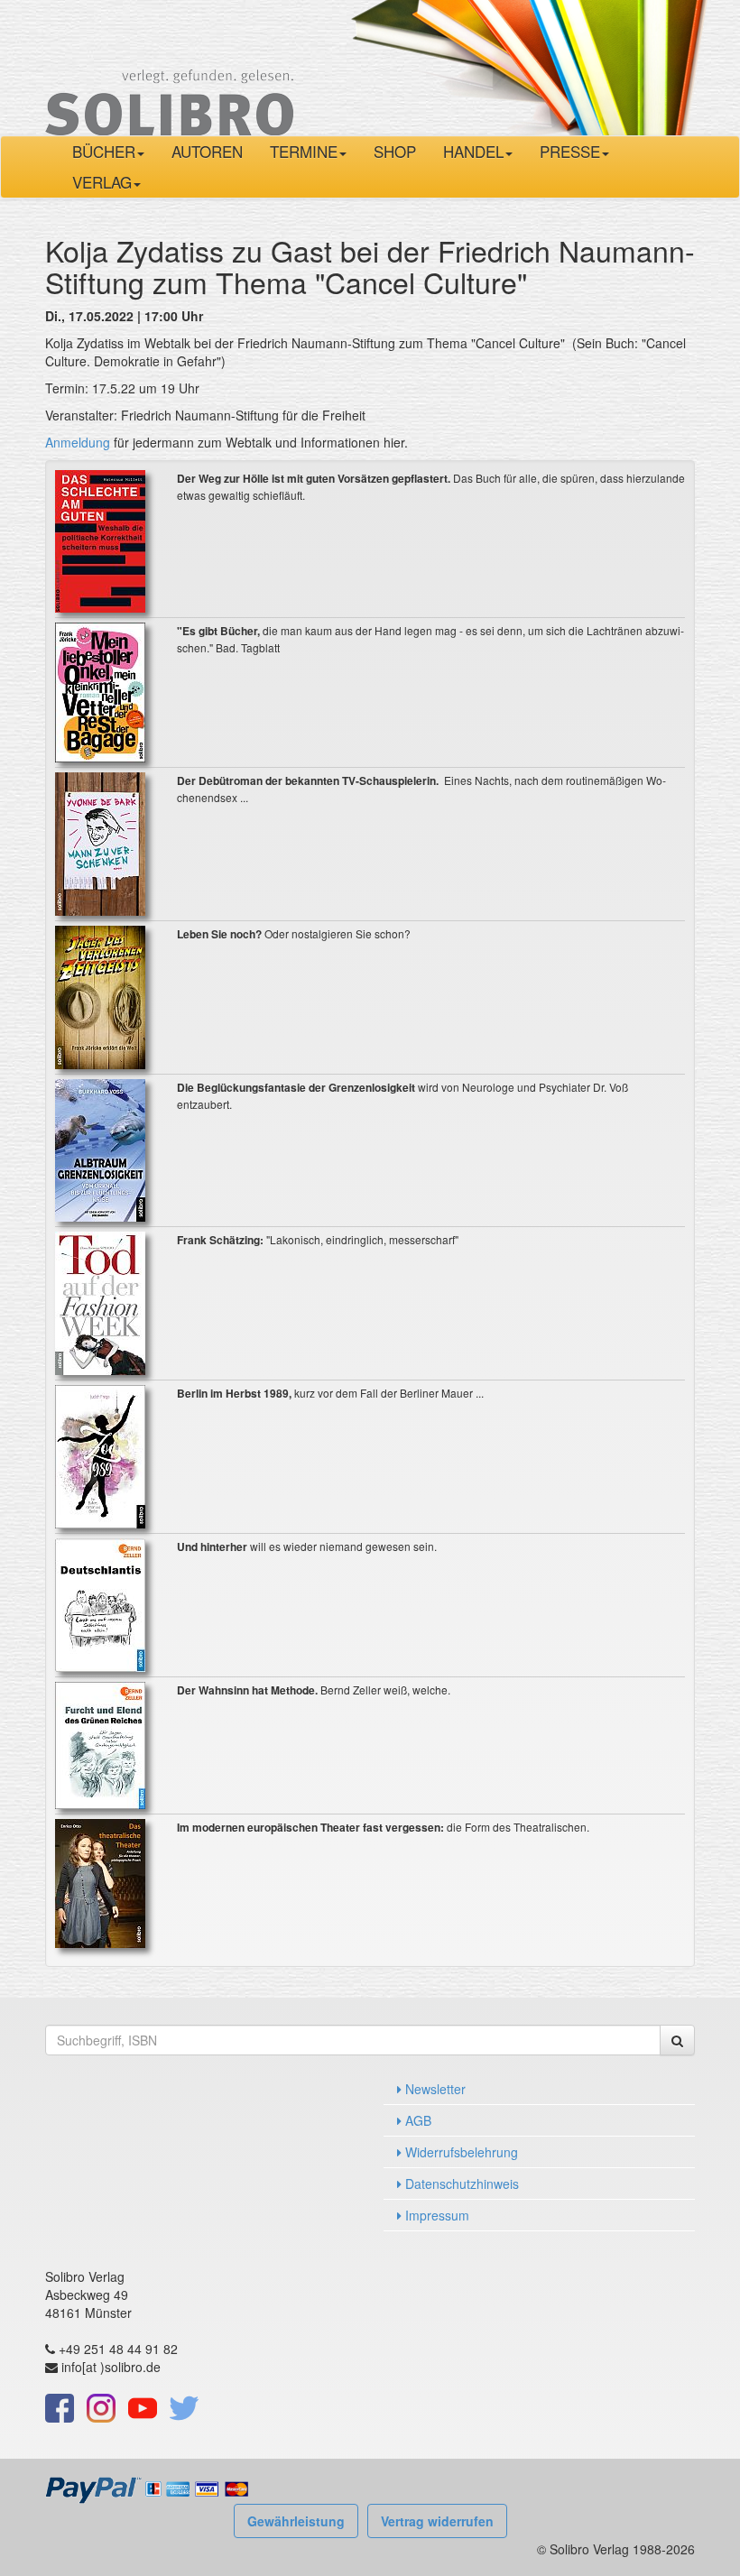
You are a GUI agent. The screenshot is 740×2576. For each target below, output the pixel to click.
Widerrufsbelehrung (460, 2152)
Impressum (435, 2215)
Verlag (102, 182)
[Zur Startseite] (169, 66)
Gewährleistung (296, 2521)
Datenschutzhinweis (460, 2184)
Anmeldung (79, 442)
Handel (473, 151)
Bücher (104, 151)
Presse (570, 151)
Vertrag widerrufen (437, 2521)
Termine (304, 151)
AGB (416, 2120)
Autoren (207, 151)
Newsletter (434, 2089)
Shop (395, 151)
